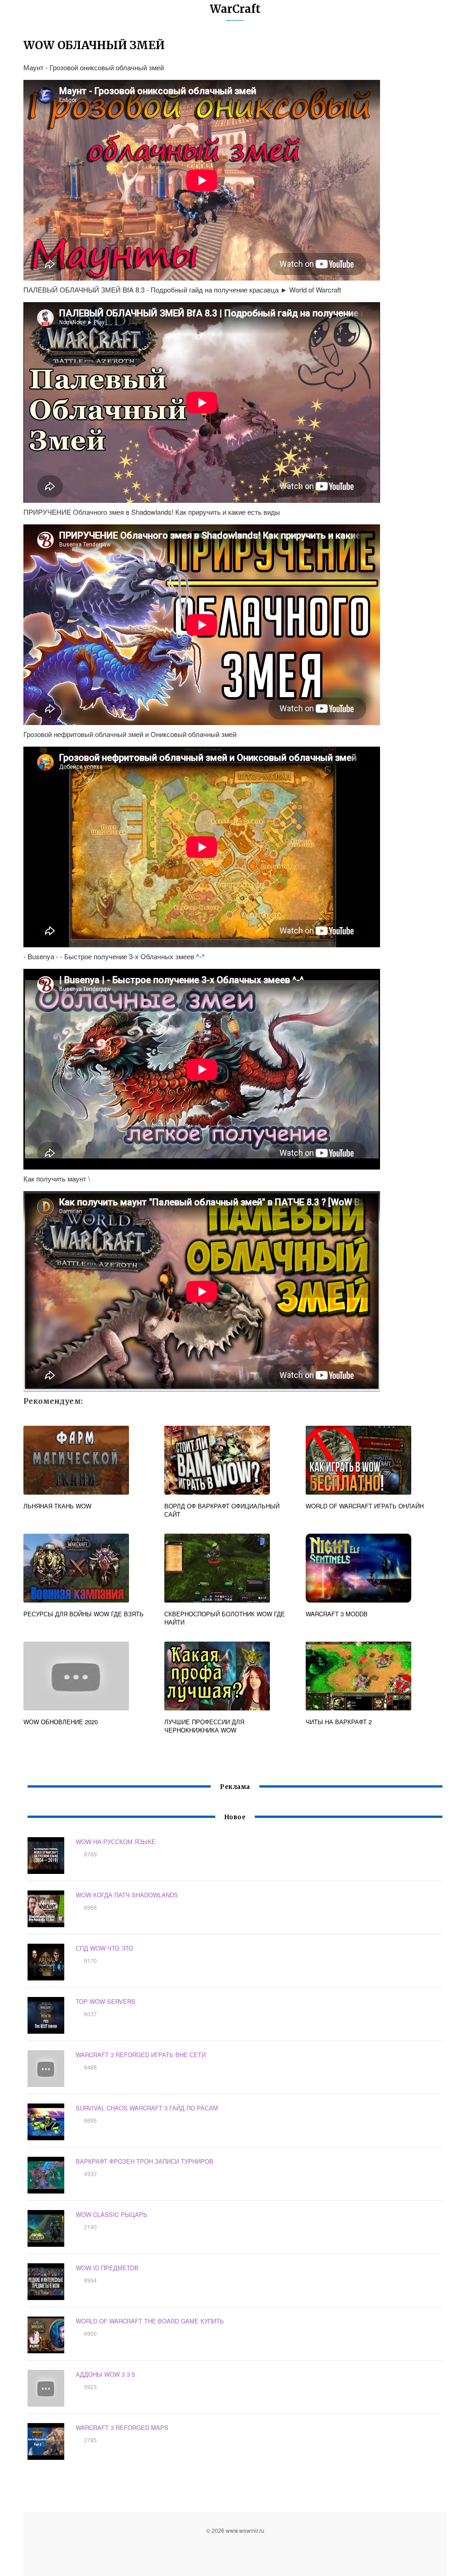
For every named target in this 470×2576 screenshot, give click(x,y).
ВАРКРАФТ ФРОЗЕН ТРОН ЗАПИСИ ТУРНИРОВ (145, 2161)
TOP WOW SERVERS (106, 2001)
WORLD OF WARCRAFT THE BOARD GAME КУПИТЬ (150, 2321)
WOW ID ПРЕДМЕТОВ (107, 2268)
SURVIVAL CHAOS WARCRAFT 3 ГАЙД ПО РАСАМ (147, 2108)
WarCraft (235, 9)
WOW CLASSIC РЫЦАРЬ (112, 2214)
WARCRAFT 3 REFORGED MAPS (122, 2427)
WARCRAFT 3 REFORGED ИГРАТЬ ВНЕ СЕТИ (141, 2055)
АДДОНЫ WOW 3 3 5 (105, 2374)
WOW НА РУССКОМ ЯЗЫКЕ (116, 1842)
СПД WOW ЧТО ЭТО (104, 1948)
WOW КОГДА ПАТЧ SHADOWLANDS (127, 1895)
